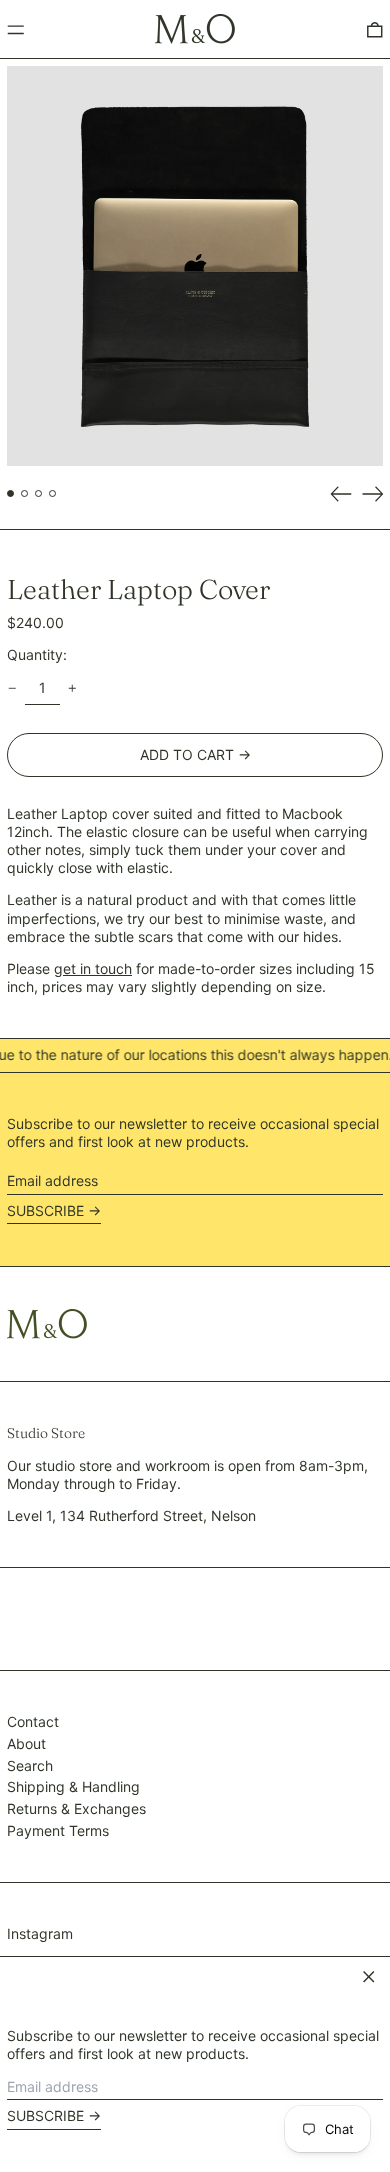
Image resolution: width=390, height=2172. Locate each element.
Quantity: (37, 654)
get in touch (93, 968)
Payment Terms (58, 1830)
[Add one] (72, 688)
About (26, 1743)
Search (30, 1765)
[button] (195, 266)
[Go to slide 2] (24, 493)
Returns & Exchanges (76, 1808)
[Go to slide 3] (38, 493)
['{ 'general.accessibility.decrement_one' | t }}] (12, 688)
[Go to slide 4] (52, 493)
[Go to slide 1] (10, 493)
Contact (33, 1721)
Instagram (40, 1933)
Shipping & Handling (73, 1786)
